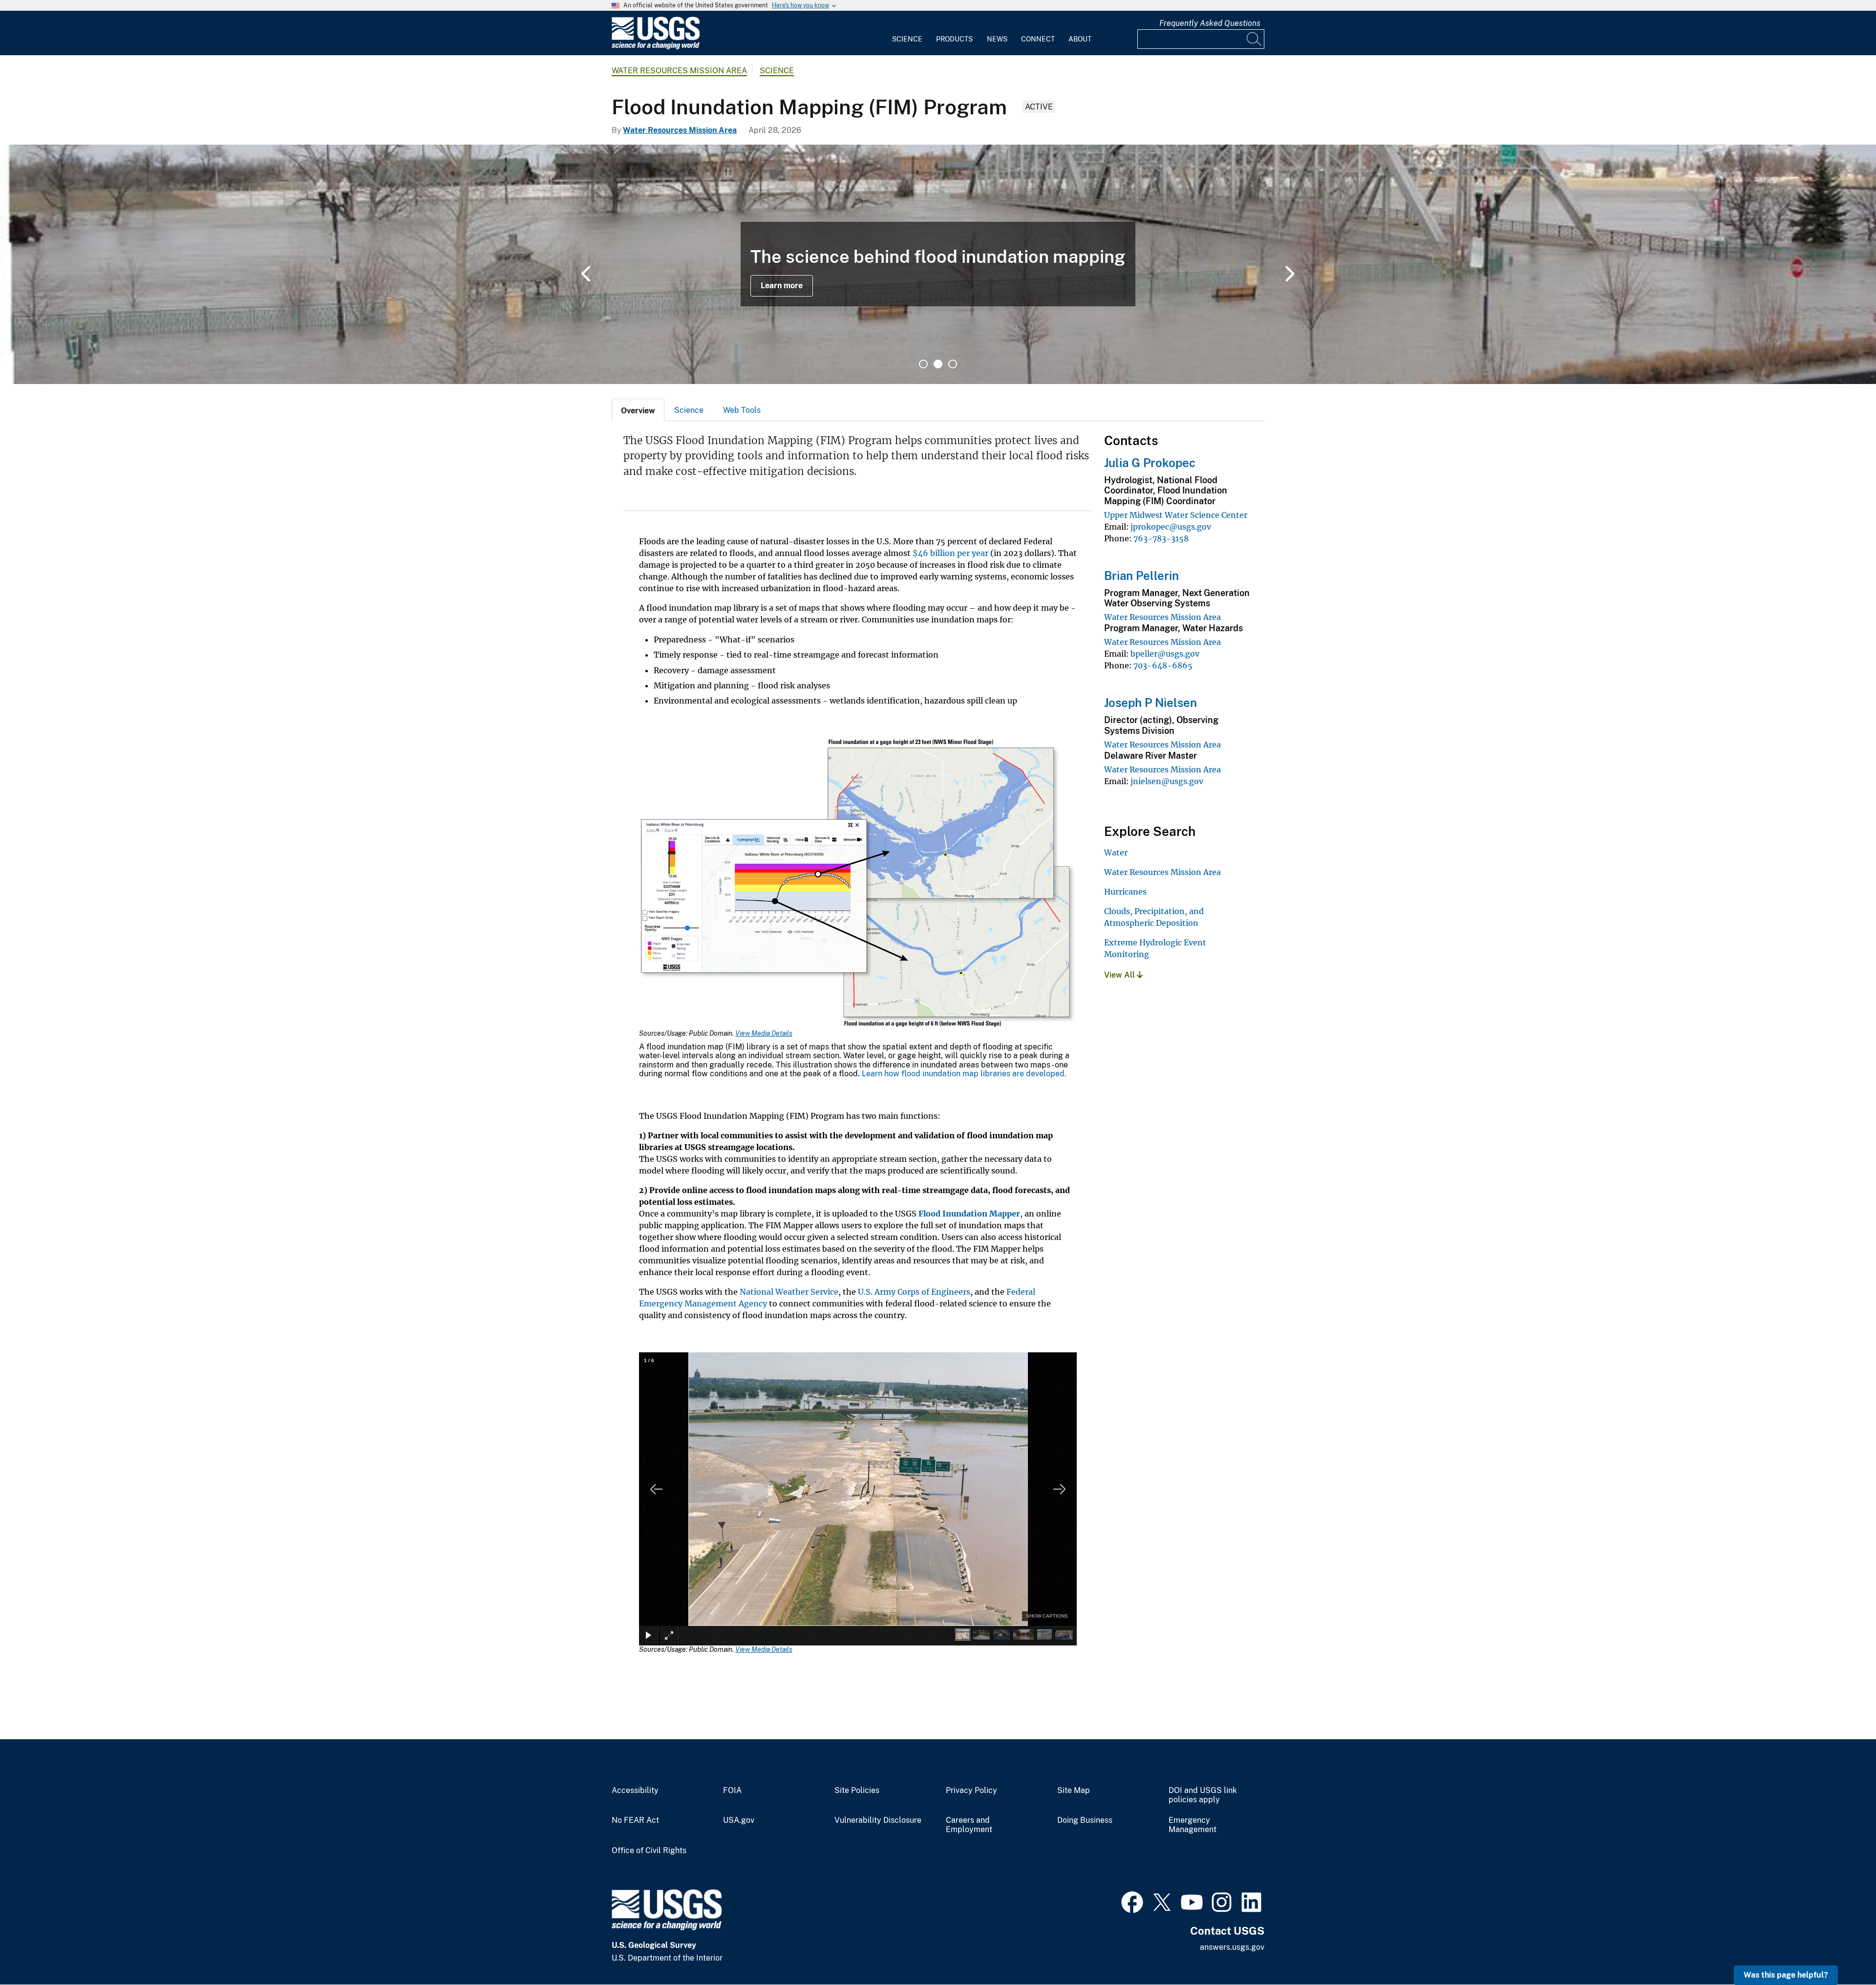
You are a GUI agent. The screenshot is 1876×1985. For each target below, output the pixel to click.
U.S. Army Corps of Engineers (914, 1292)
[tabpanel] (938, 264)
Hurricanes (1125, 892)
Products (954, 39)
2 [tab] (938, 364)
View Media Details (764, 1033)
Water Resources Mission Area (679, 71)
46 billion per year (950, 553)
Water (1116, 853)
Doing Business (1085, 1820)
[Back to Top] (1841, 1950)
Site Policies (857, 1791)
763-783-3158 (1161, 538)
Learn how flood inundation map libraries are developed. (964, 1074)
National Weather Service (789, 1292)
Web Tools (742, 410)
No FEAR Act (635, 1820)
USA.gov (739, 1820)
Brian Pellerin (1141, 576)
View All (1120, 975)
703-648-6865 (1163, 665)
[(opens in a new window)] (1132, 1901)
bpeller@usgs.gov (1165, 654)
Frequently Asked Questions (1210, 23)
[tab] (638, 410)
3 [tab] (953, 364)
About (1080, 39)
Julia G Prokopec (1150, 463)
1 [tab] (923, 364)
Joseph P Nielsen (1151, 703)
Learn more (782, 286)
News (997, 39)
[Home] (656, 47)
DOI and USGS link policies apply (1203, 1795)
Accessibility (635, 1791)
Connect (1038, 39)
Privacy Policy (971, 1791)
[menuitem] (907, 33)
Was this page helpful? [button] (1786, 1975)
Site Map (1074, 1791)
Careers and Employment (969, 1825)
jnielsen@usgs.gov (1167, 781)
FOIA (732, 1791)
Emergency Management (1193, 1825)
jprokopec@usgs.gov (1171, 527)
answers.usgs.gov (1232, 1947)
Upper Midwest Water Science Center (1176, 515)
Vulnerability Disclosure (878, 1820)
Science (907, 39)
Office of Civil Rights (649, 1851)
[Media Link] (858, 884)
